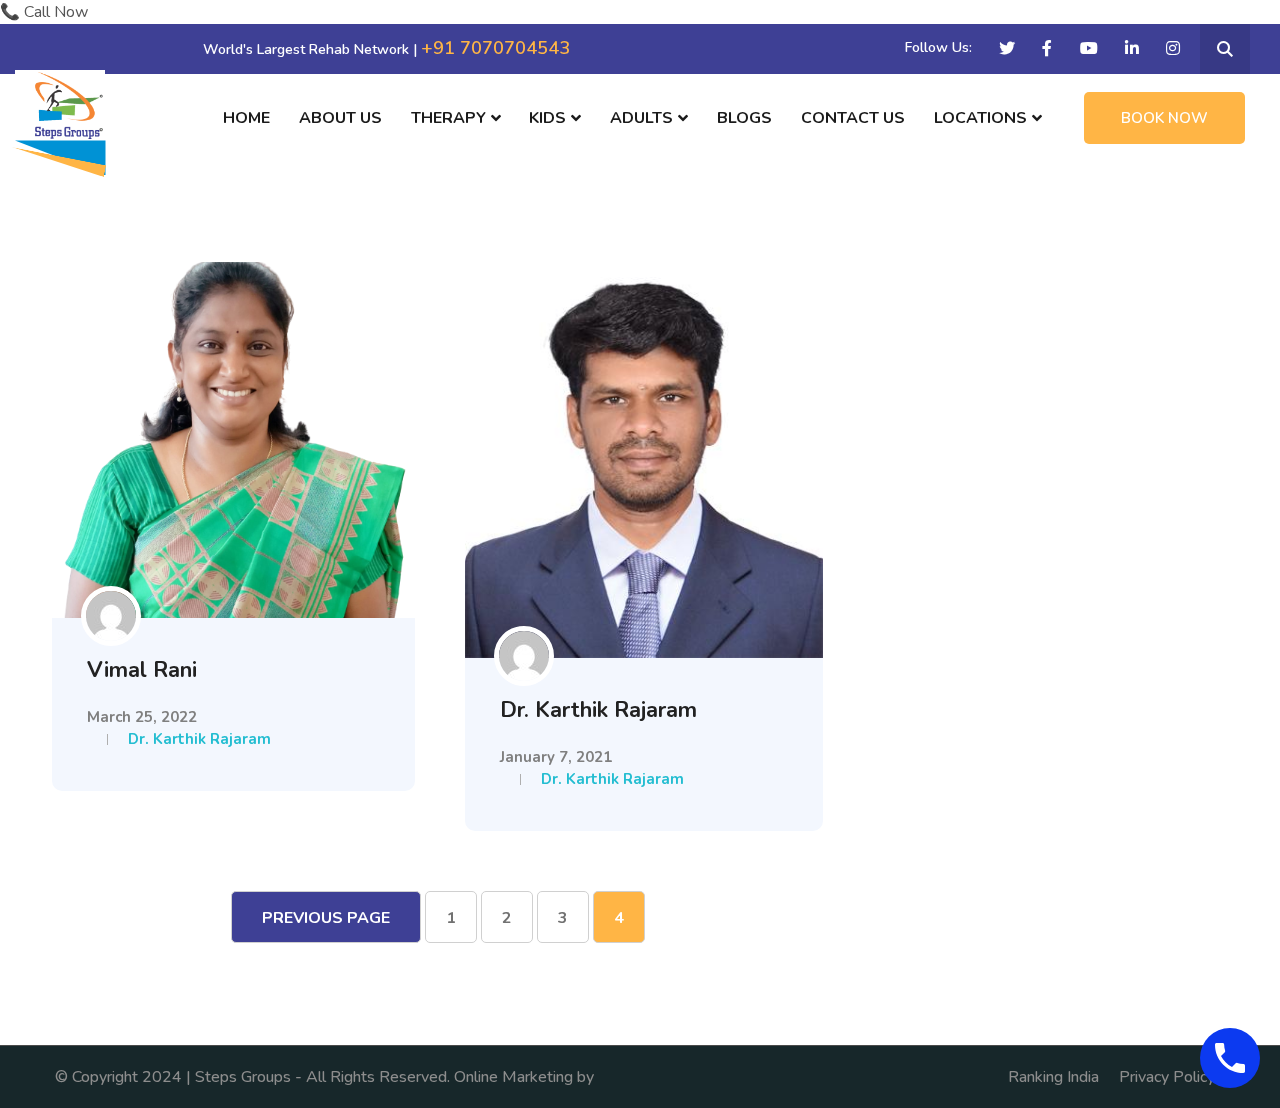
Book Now (1164, 118)
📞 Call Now (44, 12)
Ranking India (1053, 1077)
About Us (340, 118)
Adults (641, 118)
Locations (980, 118)
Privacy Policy (1167, 1077)
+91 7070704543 (495, 48)
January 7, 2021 (556, 757)
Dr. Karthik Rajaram (199, 739)
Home (246, 118)
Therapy (448, 118)
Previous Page (326, 918)
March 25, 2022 (142, 717)
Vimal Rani (142, 670)
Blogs (744, 118)
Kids (547, 118)
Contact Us (853, 118)
